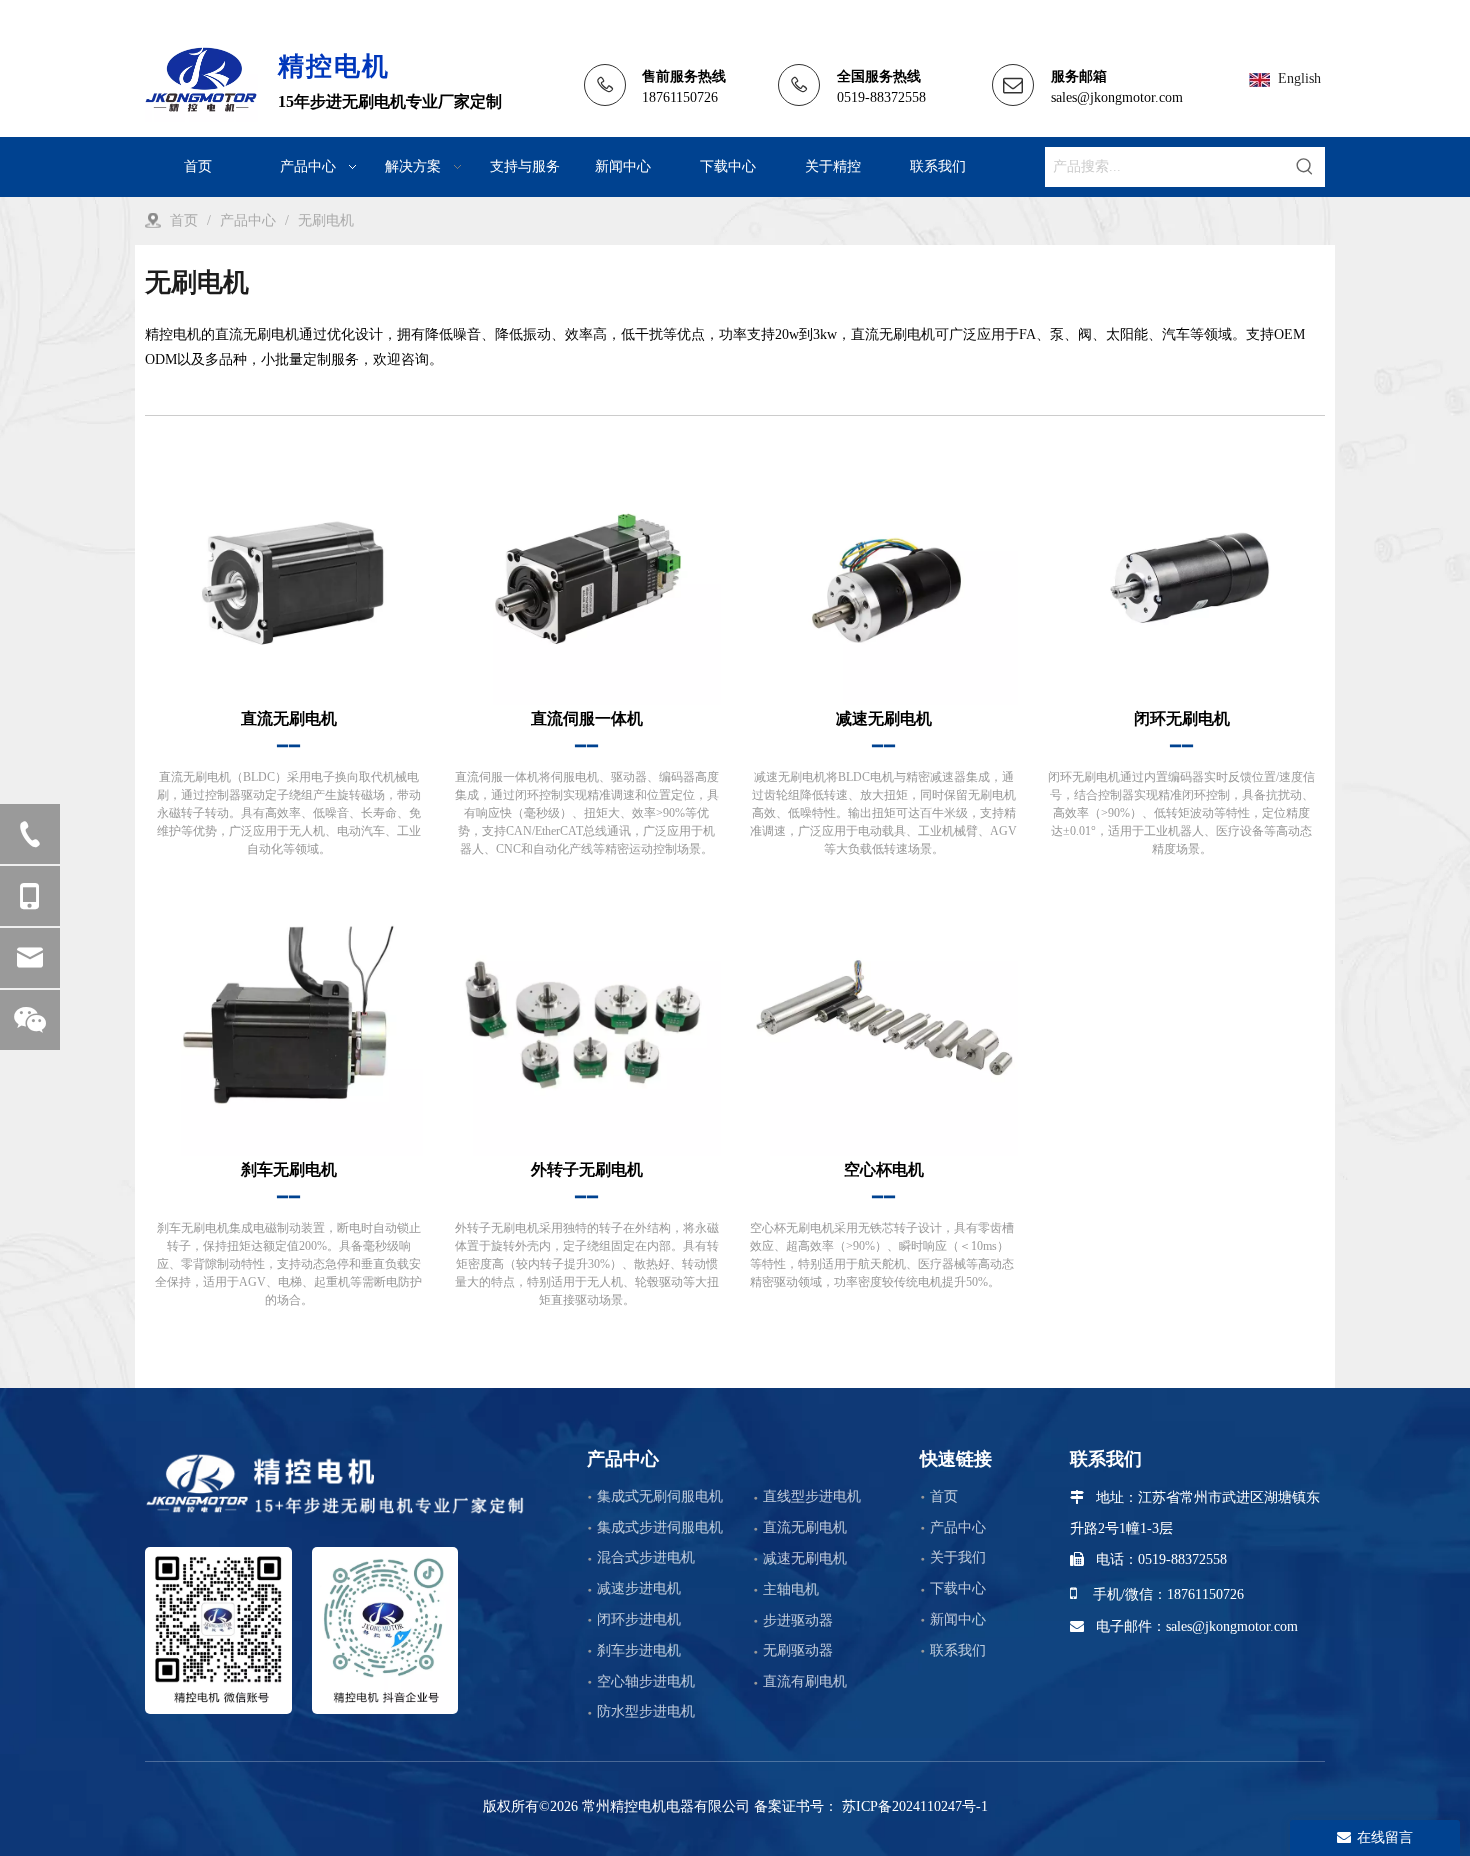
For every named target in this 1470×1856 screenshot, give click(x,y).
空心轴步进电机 (646, 1681)
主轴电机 (791, 1589)
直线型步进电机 (812, 1496)
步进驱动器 (798, 1620)
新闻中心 (958, 1619)
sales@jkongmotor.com (1117, 97)
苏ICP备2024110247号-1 (913, 1806)
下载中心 (958, 1588)
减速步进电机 (639, 1588)
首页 (944, 1496)
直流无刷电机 (805, 1527)
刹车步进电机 (639, 1650)
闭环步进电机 (639, 1619)
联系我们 (958, 1650)
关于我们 (958, 1557)
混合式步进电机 (646, 1557)
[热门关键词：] (1305, 167)
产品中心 (958, 1527)
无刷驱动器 (798, 1650)
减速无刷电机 (805, 1558)
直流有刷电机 (805, 1681)
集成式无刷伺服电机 (660, 1496)
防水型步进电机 (646, 1711)
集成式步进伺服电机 (660, 1527)
